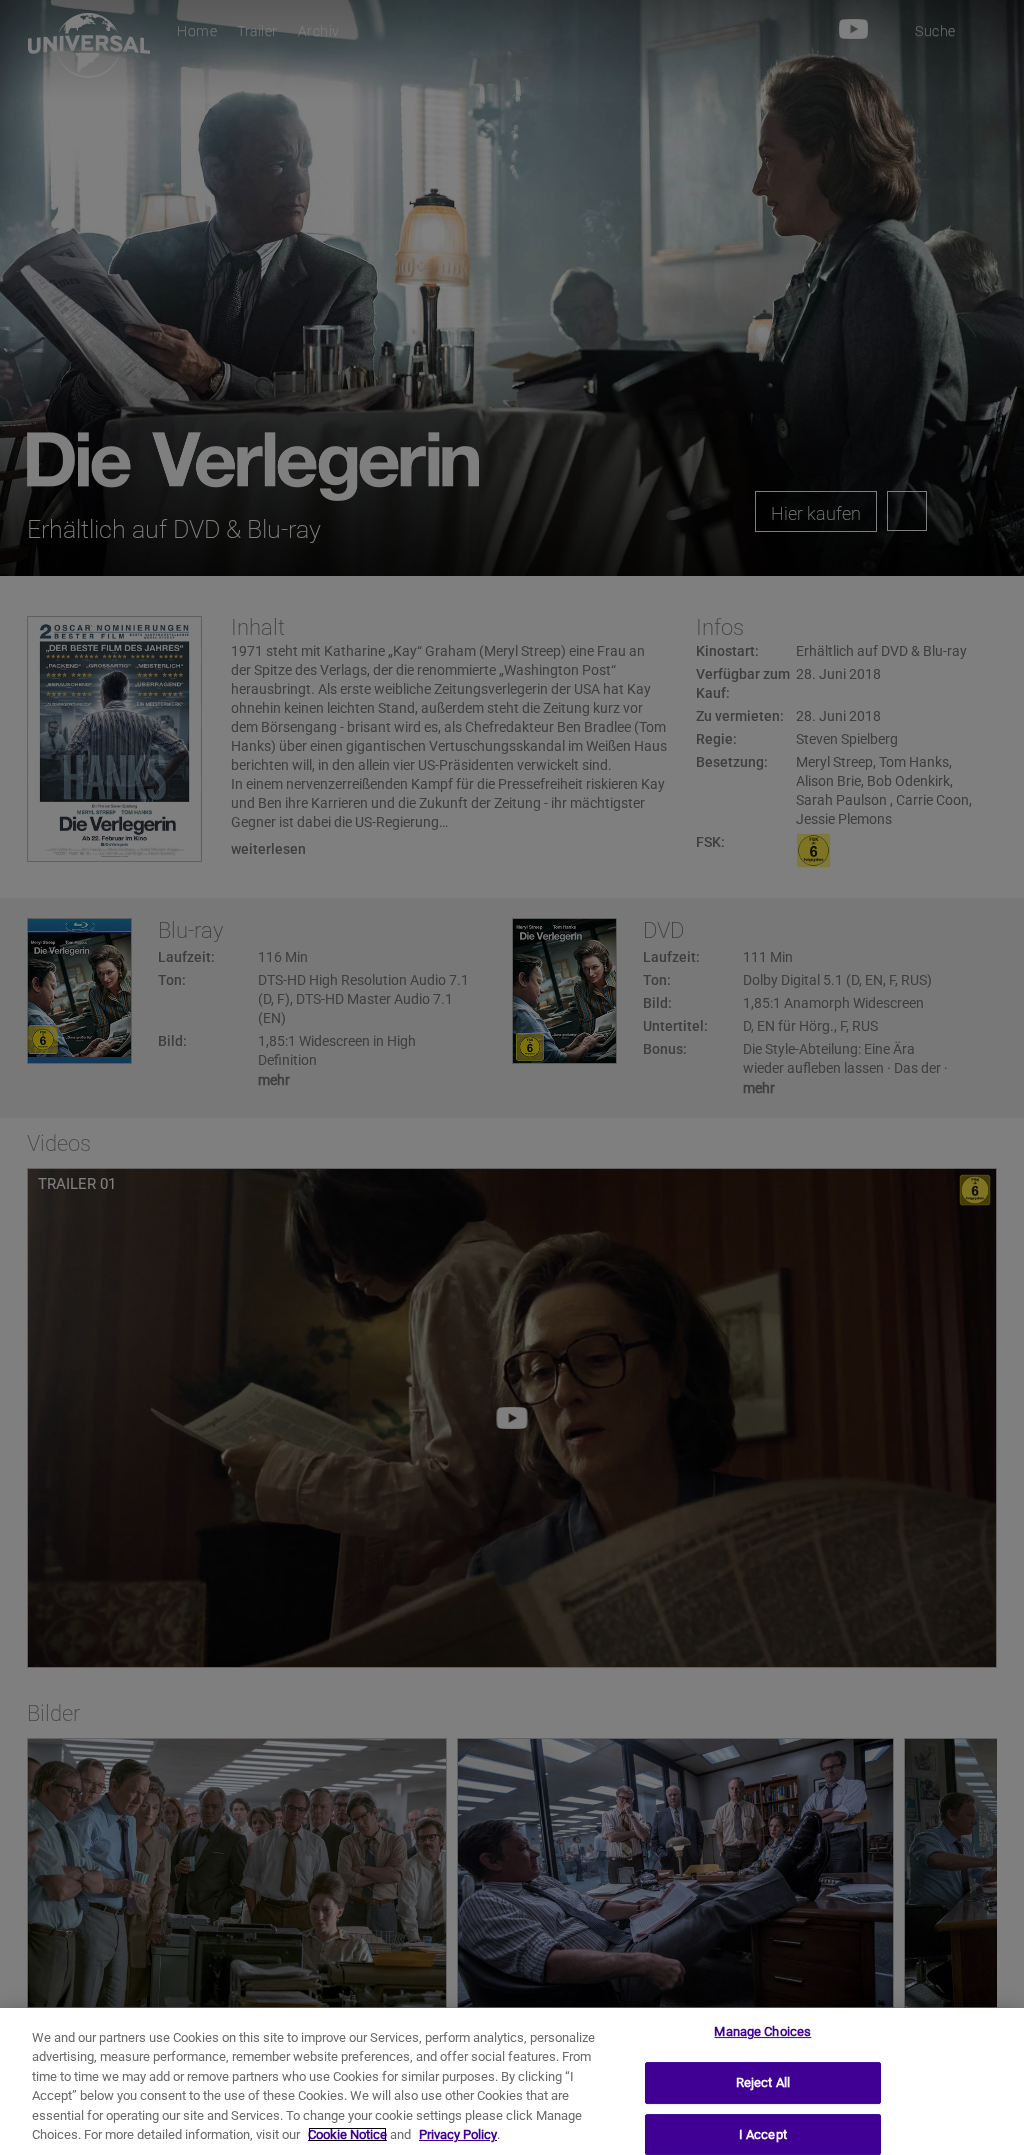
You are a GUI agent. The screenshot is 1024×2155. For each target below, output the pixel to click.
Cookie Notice (347, 2134)
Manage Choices (762, 2032)
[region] (512, 2081)
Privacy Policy (458, 2134)
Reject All (763, 2082)
